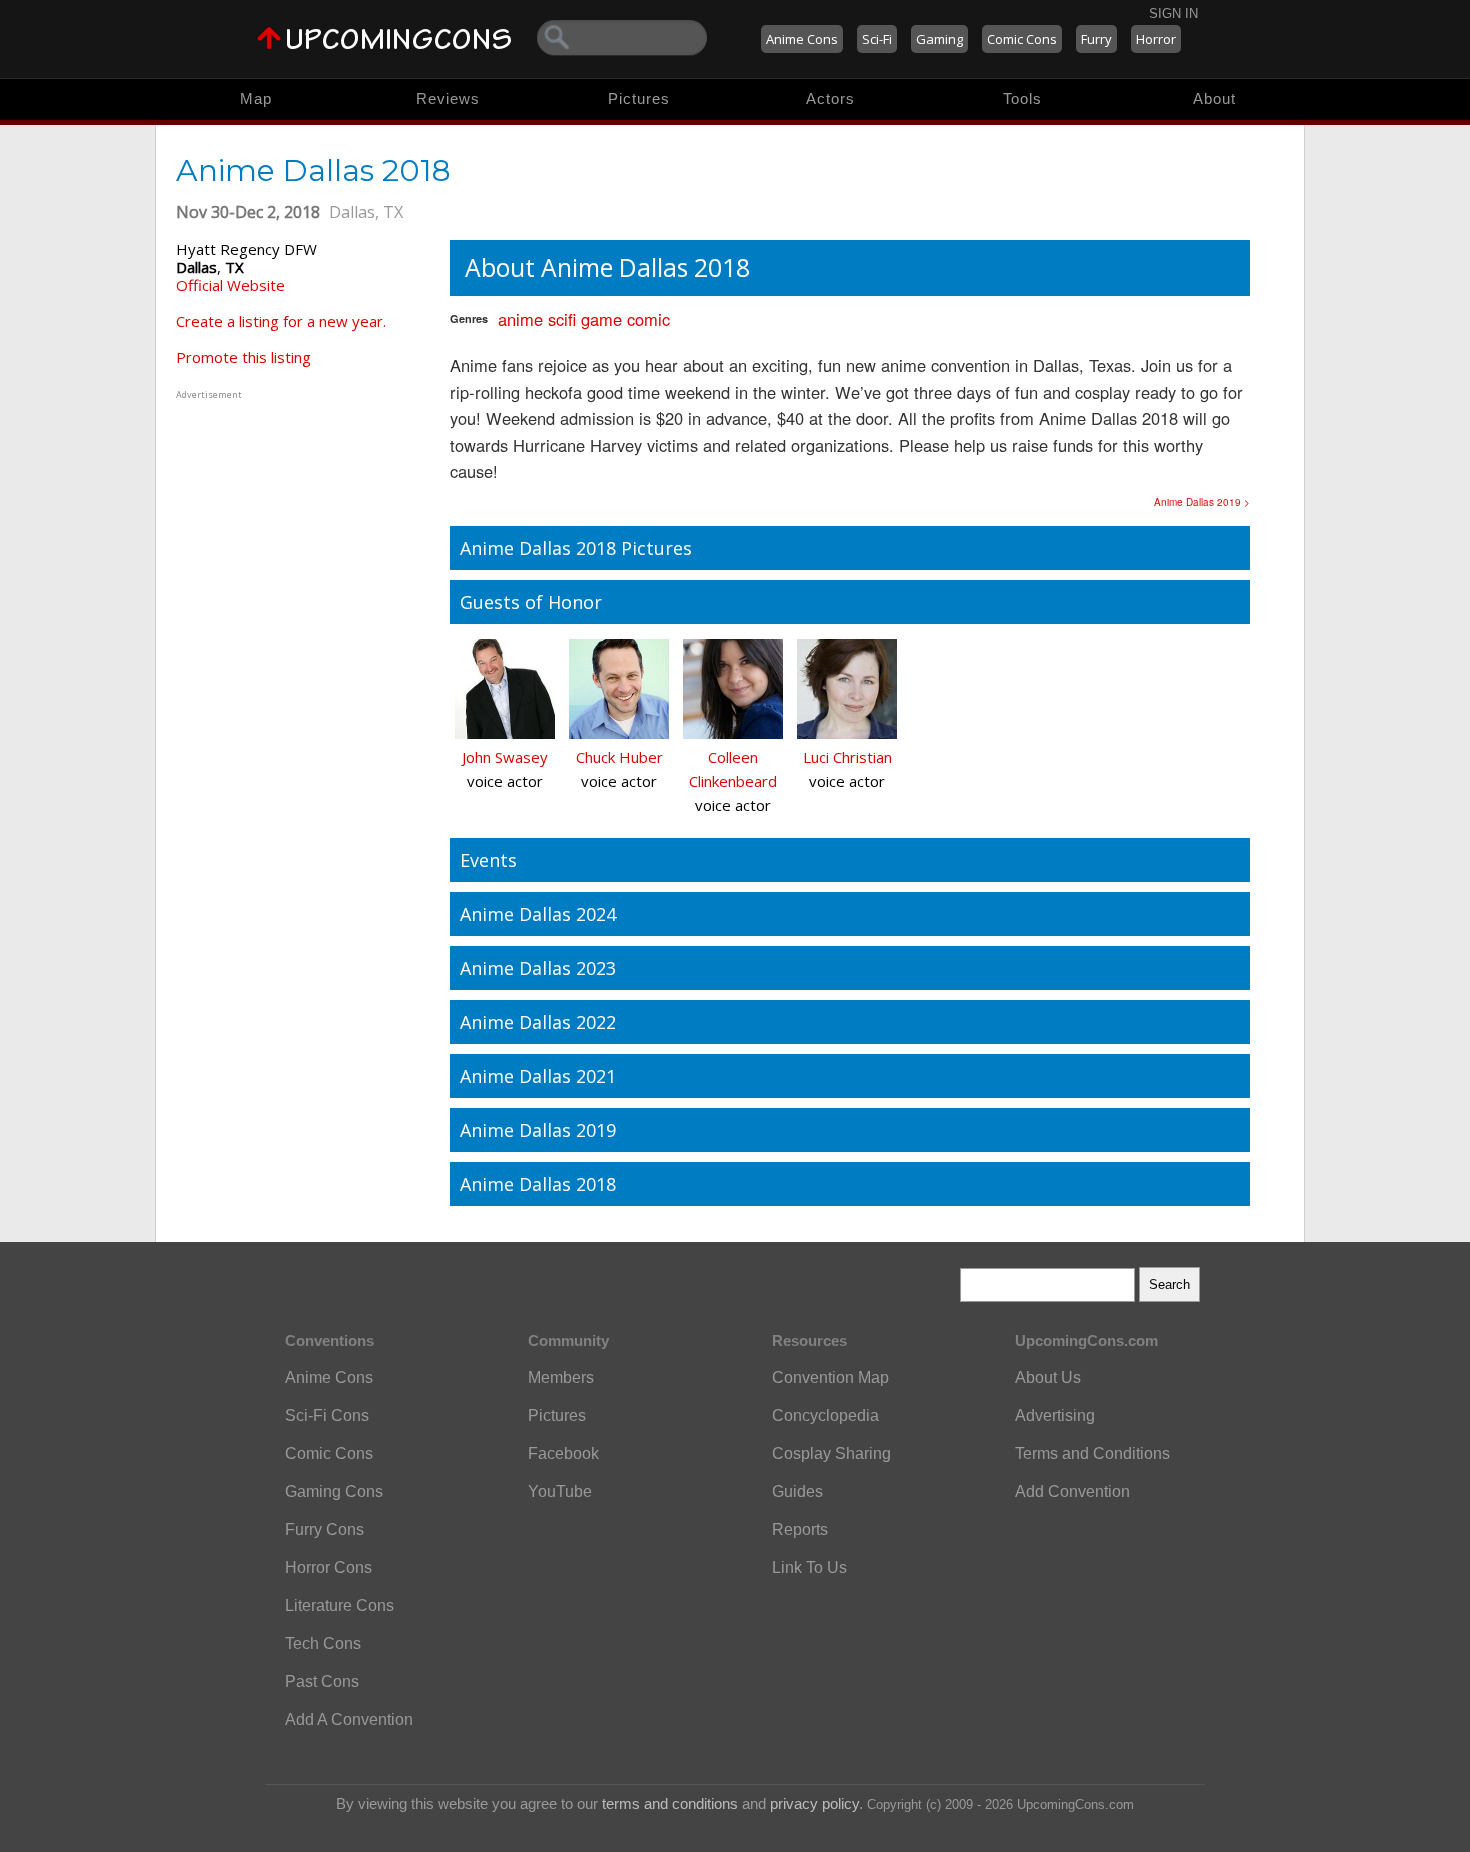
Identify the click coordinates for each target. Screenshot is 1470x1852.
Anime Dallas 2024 (538, 914)
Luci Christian (847, 757)
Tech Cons (323, 1643)
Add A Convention (349, 1719)
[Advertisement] (301, 529)
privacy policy (814, 1803)
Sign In (1173, 13)
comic (648, 319)
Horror (1156, 39)
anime (520, 319)
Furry (1096, 39)
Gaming (939, 39)
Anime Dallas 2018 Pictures (576, 548)
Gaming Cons (334, 1491)
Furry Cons (324, 1529)
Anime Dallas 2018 (538, 1184)
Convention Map (830, 1377)
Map (256, 98)
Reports (800, 1529)
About (1214, 98)
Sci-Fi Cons (327, 1415)
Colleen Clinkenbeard (733, 769)
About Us (1048, 1377)
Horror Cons (328, 1567)
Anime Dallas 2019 (538, 1130)
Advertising (1055, 1415)
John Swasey (505, 757)
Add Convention (1072, 1491)
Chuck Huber (619, 757)
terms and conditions (670, 1803)
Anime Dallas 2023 (538, 968)
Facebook (563, 1453)
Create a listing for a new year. (281, 321)
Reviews (448, 98)
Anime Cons (802, 39)
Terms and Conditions (1092, 1453)
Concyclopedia (825, 1415)
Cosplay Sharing (831, 1453)
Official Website (230, 285)
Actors (830, 98)
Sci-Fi (877, 39)
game (601, 319)
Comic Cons (1022, 39)
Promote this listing (243, 357)
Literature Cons (339, 1605)
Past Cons (322, 1681)
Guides (797, 1491)
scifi (562, 319)
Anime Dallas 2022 (538, 1022)
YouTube (560, 1491)
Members (561, 1377)
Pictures (639, 98)
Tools (1022, 98)
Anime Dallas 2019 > (1202, 502)
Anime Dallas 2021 (538, 1076)
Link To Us (809, 1567)
